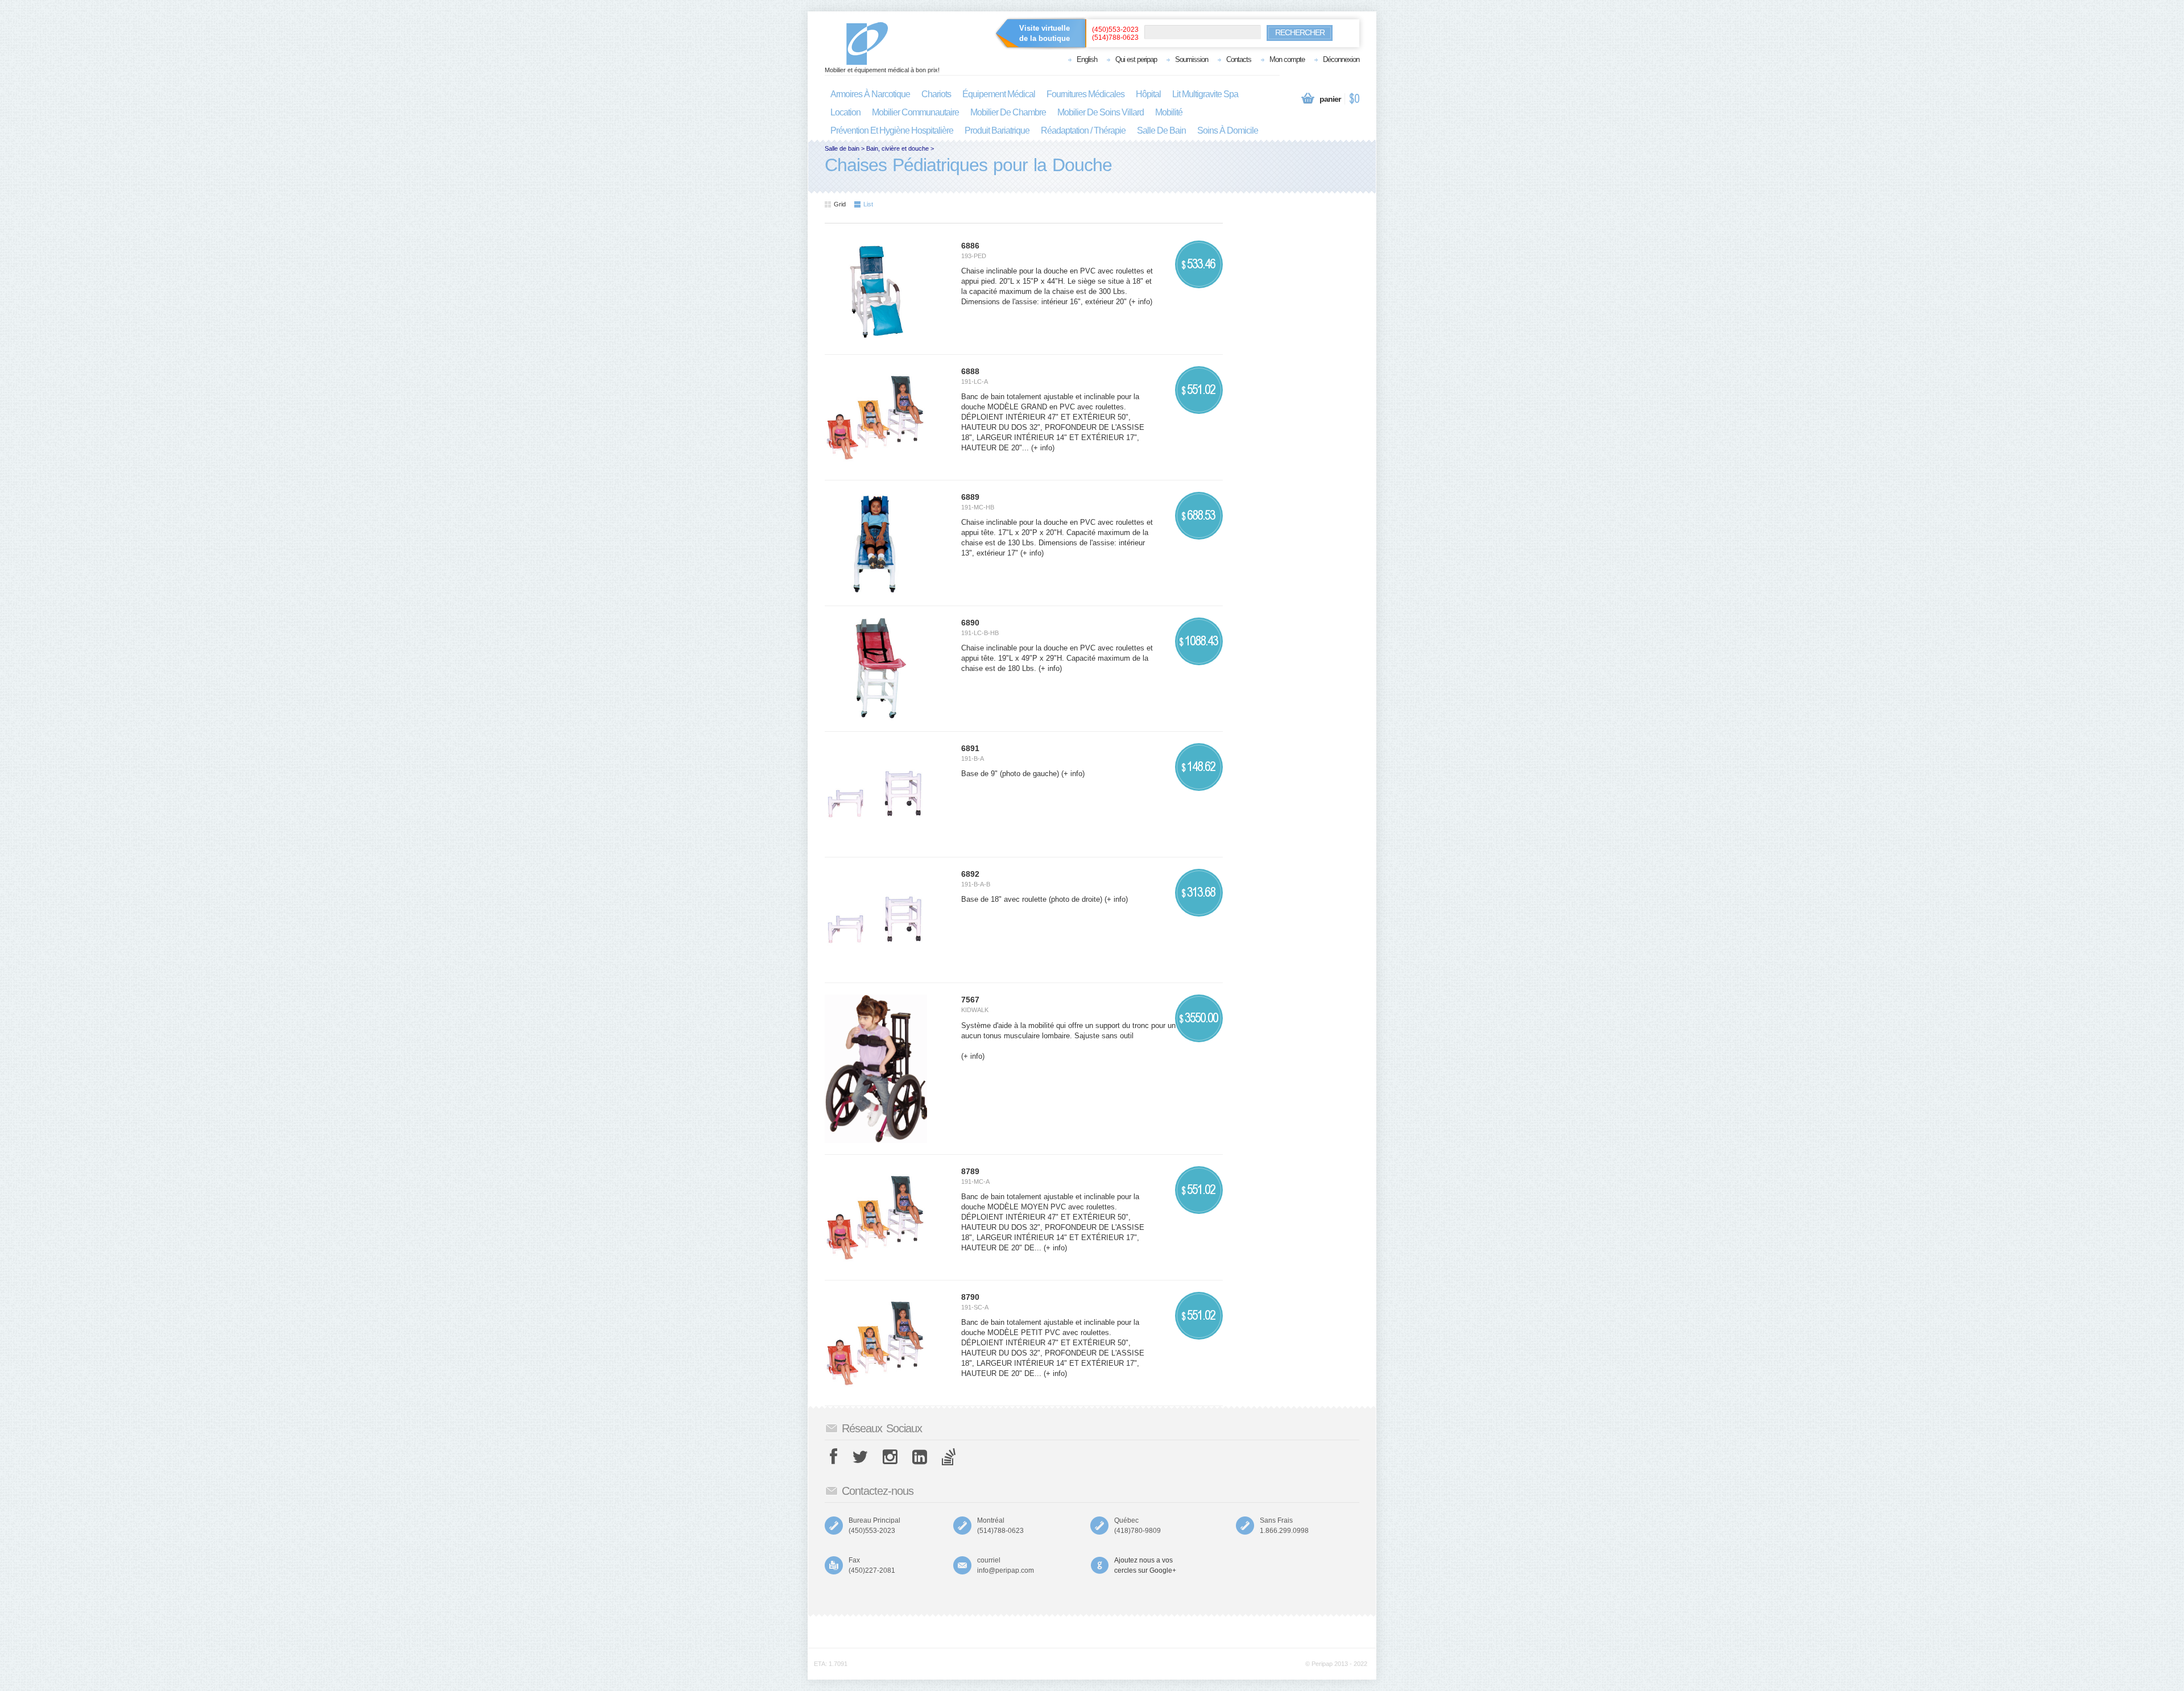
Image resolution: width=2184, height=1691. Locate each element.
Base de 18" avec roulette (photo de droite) (1032, 899)
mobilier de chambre (1008, 112)
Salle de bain (842, 148)
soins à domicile (1228, 130)
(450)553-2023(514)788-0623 (1115, 34)
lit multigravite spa (1205, 94)
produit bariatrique (997, 130)
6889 (970, 497)
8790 (970, 1297)
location (845, 112)
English (1087, 59)
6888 (970, 371)
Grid (840, 204)
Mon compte (1287, 59)
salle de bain (1161, 130)
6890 (970, 623)
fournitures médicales (1085, 94)
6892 (970, 874)
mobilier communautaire (915, 112)
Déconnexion (1341, 59)
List (868, 204)
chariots (936, 94)
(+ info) (1139, 302)
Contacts (1239, 59)
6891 (970, 748)
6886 (970, 246)
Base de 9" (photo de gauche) (1010, 774)
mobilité (1169, 112)
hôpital (1148, 94)
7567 (970, 1000)
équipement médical (999, 94)
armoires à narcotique (870, 94)
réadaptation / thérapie (1083, 130)
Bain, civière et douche (897, 148)
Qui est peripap (1136, 59)
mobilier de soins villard (1101, 112)
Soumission (1192, 59)
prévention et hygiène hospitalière (892, 130)
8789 (970, 1171)
